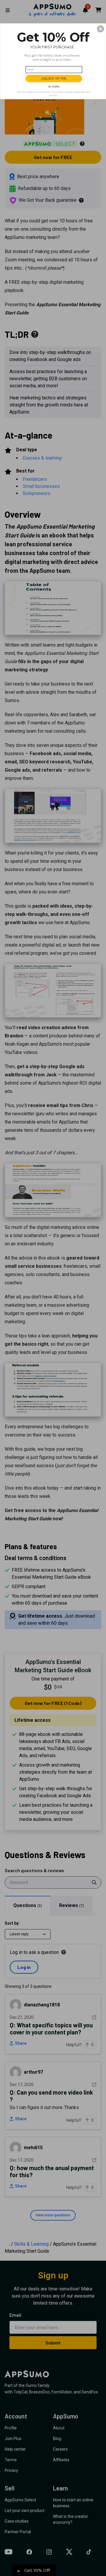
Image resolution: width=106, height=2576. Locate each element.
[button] (100, 29)
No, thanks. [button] (54, 86)
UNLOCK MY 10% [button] (54, 78)
